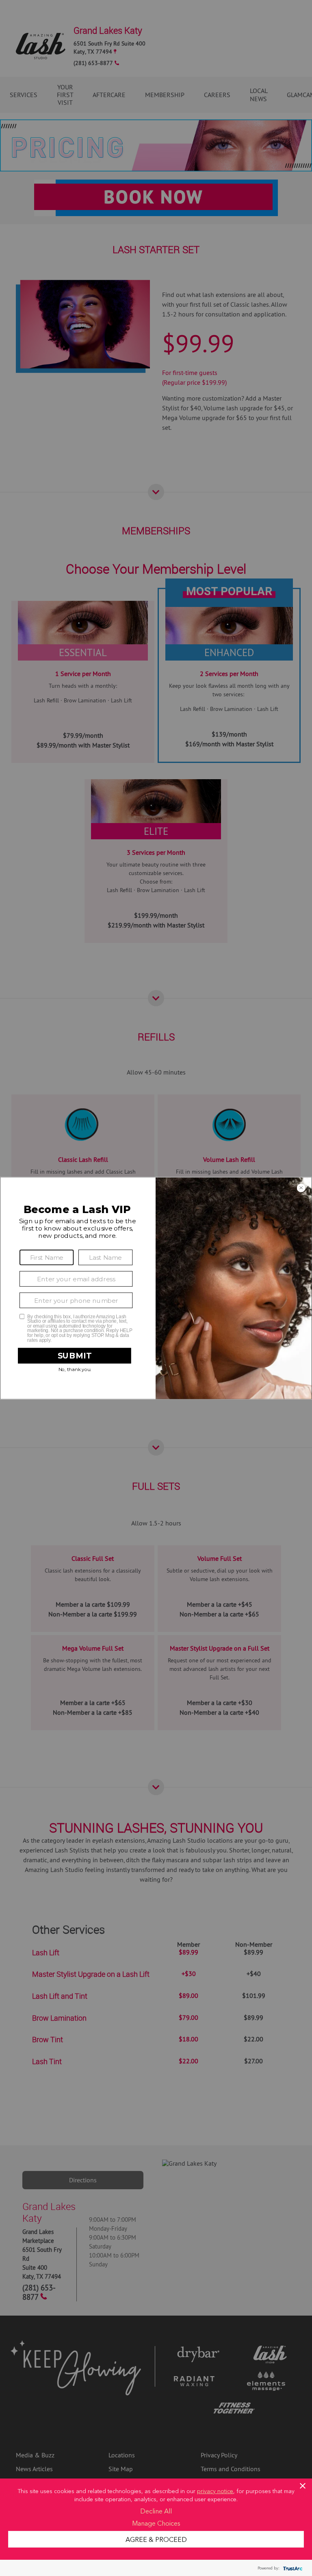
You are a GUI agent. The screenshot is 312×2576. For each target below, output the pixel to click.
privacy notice (215, 2491)
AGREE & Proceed (156, 2539)
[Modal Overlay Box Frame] (156, 1288)
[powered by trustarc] (292, 2568)
